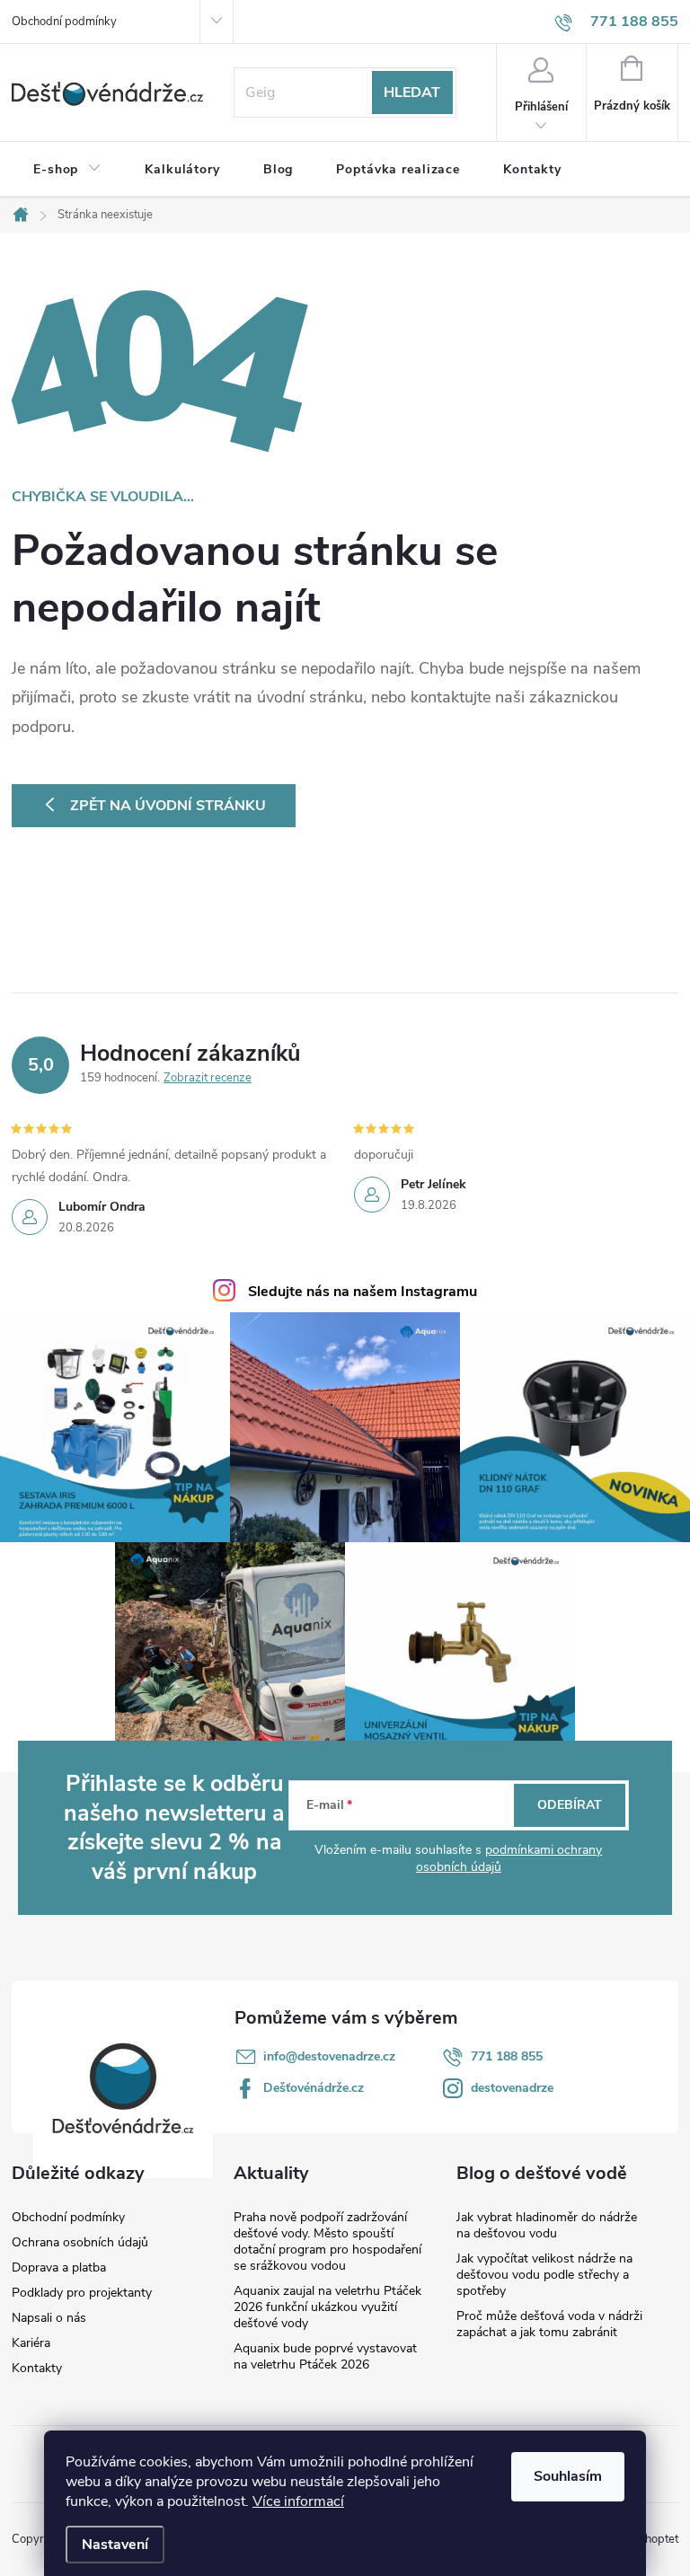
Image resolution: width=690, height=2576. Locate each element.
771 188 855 (507, 2056)
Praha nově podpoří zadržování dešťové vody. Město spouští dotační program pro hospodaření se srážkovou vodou (327, 2241)
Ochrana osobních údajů (80, 2243)
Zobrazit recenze (208, 1078)
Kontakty (37, 2369)
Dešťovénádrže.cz (314, 2088)
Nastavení (115, 2545)
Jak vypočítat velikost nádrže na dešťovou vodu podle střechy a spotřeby (544, 2275)
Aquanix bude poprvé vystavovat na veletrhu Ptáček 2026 (325, 2356)
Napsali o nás (49, 2318)
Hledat (412, 93)
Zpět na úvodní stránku (168, 806)
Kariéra (31, 2343)
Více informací (298, 2501)
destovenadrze (512, 2088)
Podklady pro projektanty (82, 2293)
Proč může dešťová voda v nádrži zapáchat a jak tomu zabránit (549, 2324)
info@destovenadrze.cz (329, 2056)
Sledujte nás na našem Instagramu (363, 1292)
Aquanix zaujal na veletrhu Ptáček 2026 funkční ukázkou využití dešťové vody (327, 2307)
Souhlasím (568, 2476)
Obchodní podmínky (64, 22)
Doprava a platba (59, 2268)
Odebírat (570, 1805)
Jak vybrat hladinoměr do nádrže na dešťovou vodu (547, 2225)
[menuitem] (67, 170)
